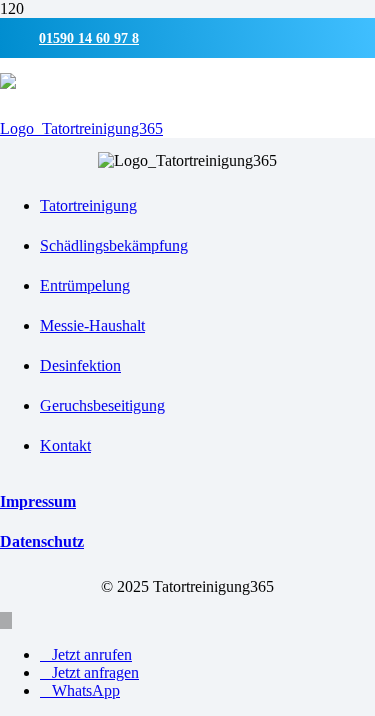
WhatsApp (86, 690)
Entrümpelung (85, 285)
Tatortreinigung (88, 205)
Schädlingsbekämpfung (114, 245)
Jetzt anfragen (95, 672)
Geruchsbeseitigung (102, 405)
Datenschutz (42, 541)
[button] (6, 620)
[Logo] (81, 128)
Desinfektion (80, 365)
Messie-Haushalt (92, 325)
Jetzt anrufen (92, 654)
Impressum (38, 501)
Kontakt (65, 445)
